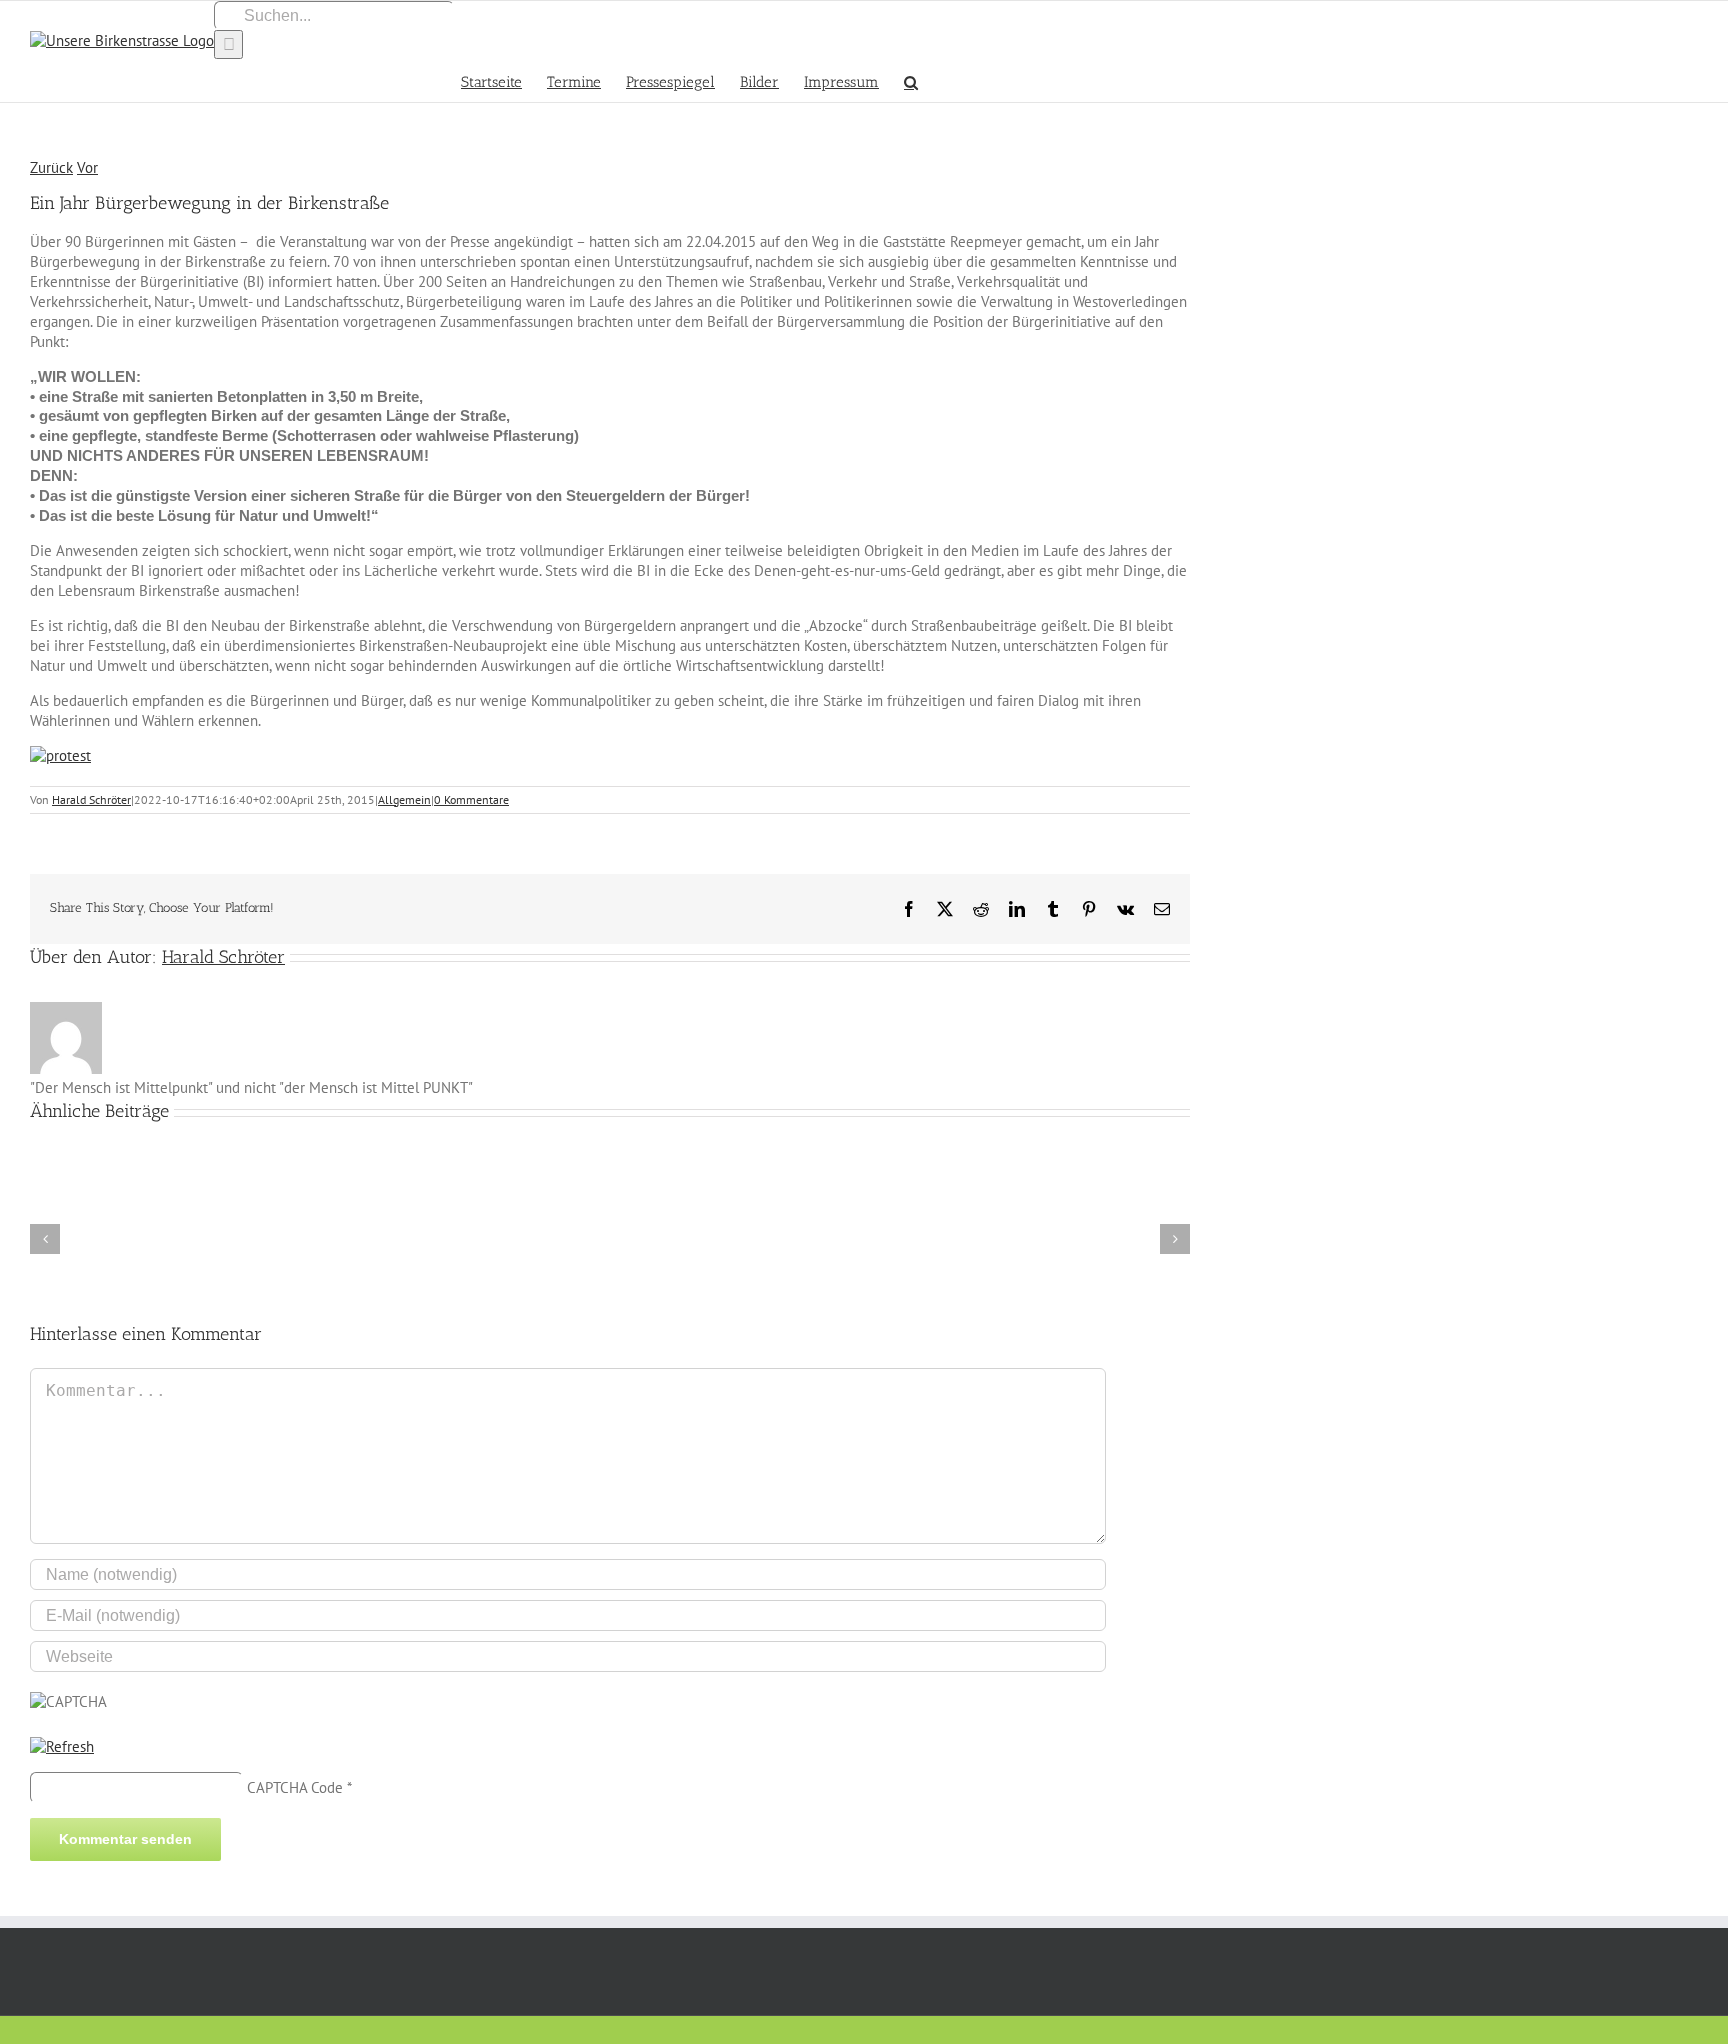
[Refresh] (62, 1746)
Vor (87, 167)
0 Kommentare (471, 799)
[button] (911, 80)
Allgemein (404, 799)
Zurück (51, 167)
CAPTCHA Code (295, 1787)
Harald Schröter (91, 799)
